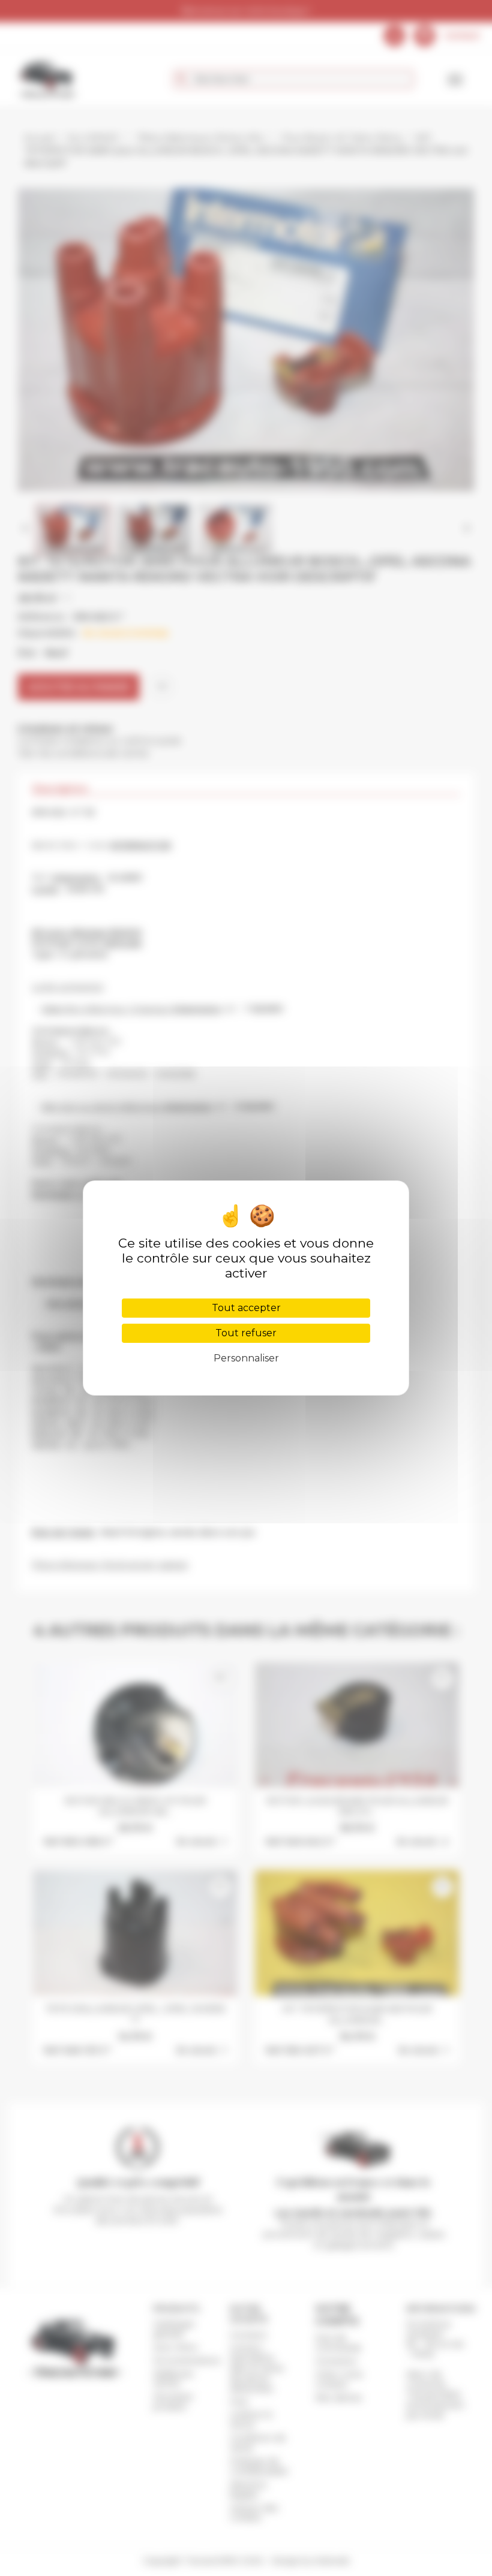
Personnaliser (246, 1358)
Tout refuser (246, 1333)
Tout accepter (246, 1308)
